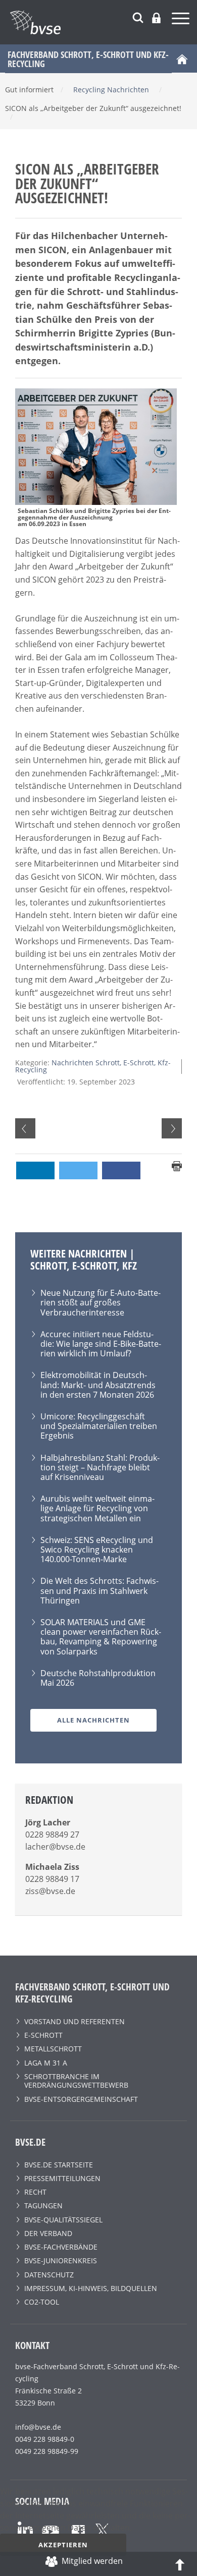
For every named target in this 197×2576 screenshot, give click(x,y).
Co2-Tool (42, 2302)
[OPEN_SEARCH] (138, 16)
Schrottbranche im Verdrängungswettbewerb (76, 2081)
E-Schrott (43, 2035)
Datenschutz (49, 2275)
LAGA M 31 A (46, 2063)
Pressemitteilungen (62, 2178)
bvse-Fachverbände (61, 2247)
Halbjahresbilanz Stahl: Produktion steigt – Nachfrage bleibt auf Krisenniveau (100, 1467)
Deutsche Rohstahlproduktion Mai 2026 (98, 1678)
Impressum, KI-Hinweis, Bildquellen (91, 2288)
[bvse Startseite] (182, 59)
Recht (35, 2192)
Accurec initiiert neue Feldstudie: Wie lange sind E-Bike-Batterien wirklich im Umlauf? (101, 1344)
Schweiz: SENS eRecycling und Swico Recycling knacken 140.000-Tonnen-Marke (97, 1550)
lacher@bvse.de (55, 1847)
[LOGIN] (156, 18)
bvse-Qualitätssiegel (63, 2220)
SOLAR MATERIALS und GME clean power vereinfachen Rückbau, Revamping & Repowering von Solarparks (101, 1637)
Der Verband (48, 2233)
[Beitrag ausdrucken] (177, 1165)
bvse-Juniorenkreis (61, 2260)
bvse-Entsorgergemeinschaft (81, 2099)
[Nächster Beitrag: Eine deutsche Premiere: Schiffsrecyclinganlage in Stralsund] (172, 1128)
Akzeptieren (63, 2545)
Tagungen (43, 2206)
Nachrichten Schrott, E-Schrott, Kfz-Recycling (93, 1066)
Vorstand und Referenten (75, 2021)
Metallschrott (53, 2049)
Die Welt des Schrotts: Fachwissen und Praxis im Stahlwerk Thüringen (100, 1590)
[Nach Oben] (180, 2564)
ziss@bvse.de (50, 1891)
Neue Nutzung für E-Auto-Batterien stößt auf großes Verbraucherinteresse (101, 1302)
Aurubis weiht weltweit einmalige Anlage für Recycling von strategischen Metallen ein (97, 1508)
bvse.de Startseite (59, 2165)
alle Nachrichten (93, 1720)
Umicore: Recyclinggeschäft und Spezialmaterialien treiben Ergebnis (99, 1426)
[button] (35, 1170)
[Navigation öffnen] (182, 20)
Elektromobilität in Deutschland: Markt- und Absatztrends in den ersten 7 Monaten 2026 (98, 1385)
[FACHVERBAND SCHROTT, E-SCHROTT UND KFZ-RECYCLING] (104, 22)
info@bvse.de (38, 2427)
